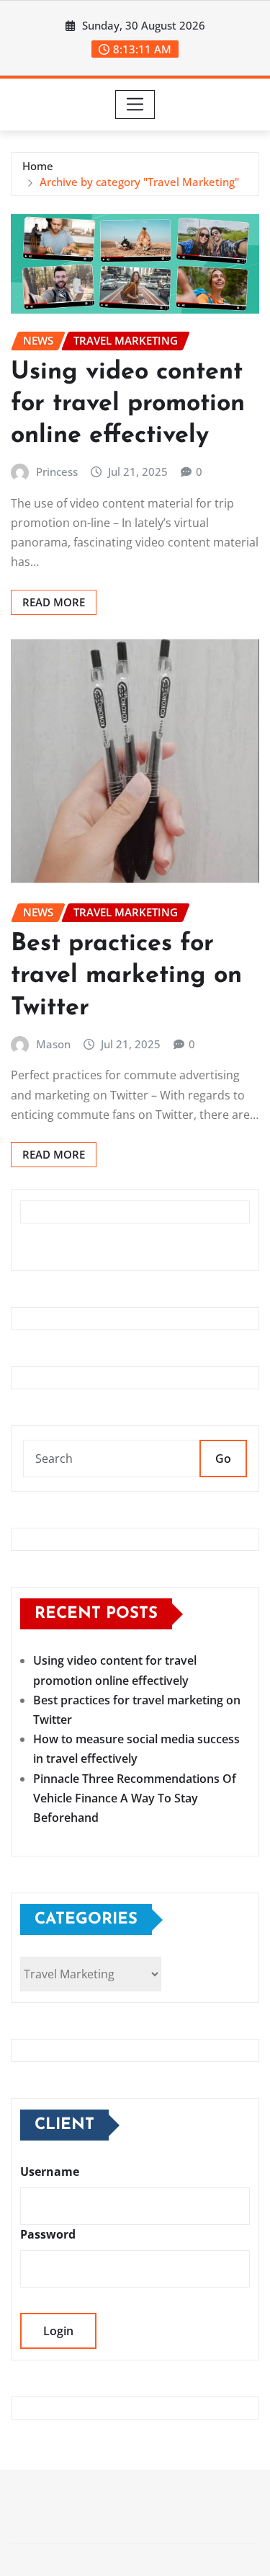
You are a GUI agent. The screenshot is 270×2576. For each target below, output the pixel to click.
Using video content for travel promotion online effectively (128, 404)
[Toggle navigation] (135, 105)
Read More (54, 602)
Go (223, 1459)
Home (38, 166)
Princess (57, 472)
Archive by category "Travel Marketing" (139, 182)
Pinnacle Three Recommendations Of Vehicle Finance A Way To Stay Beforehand (135, 1798)
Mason (53, 1044)
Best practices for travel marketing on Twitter (126, 976)
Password (48, 2234)
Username (50, 2172)
